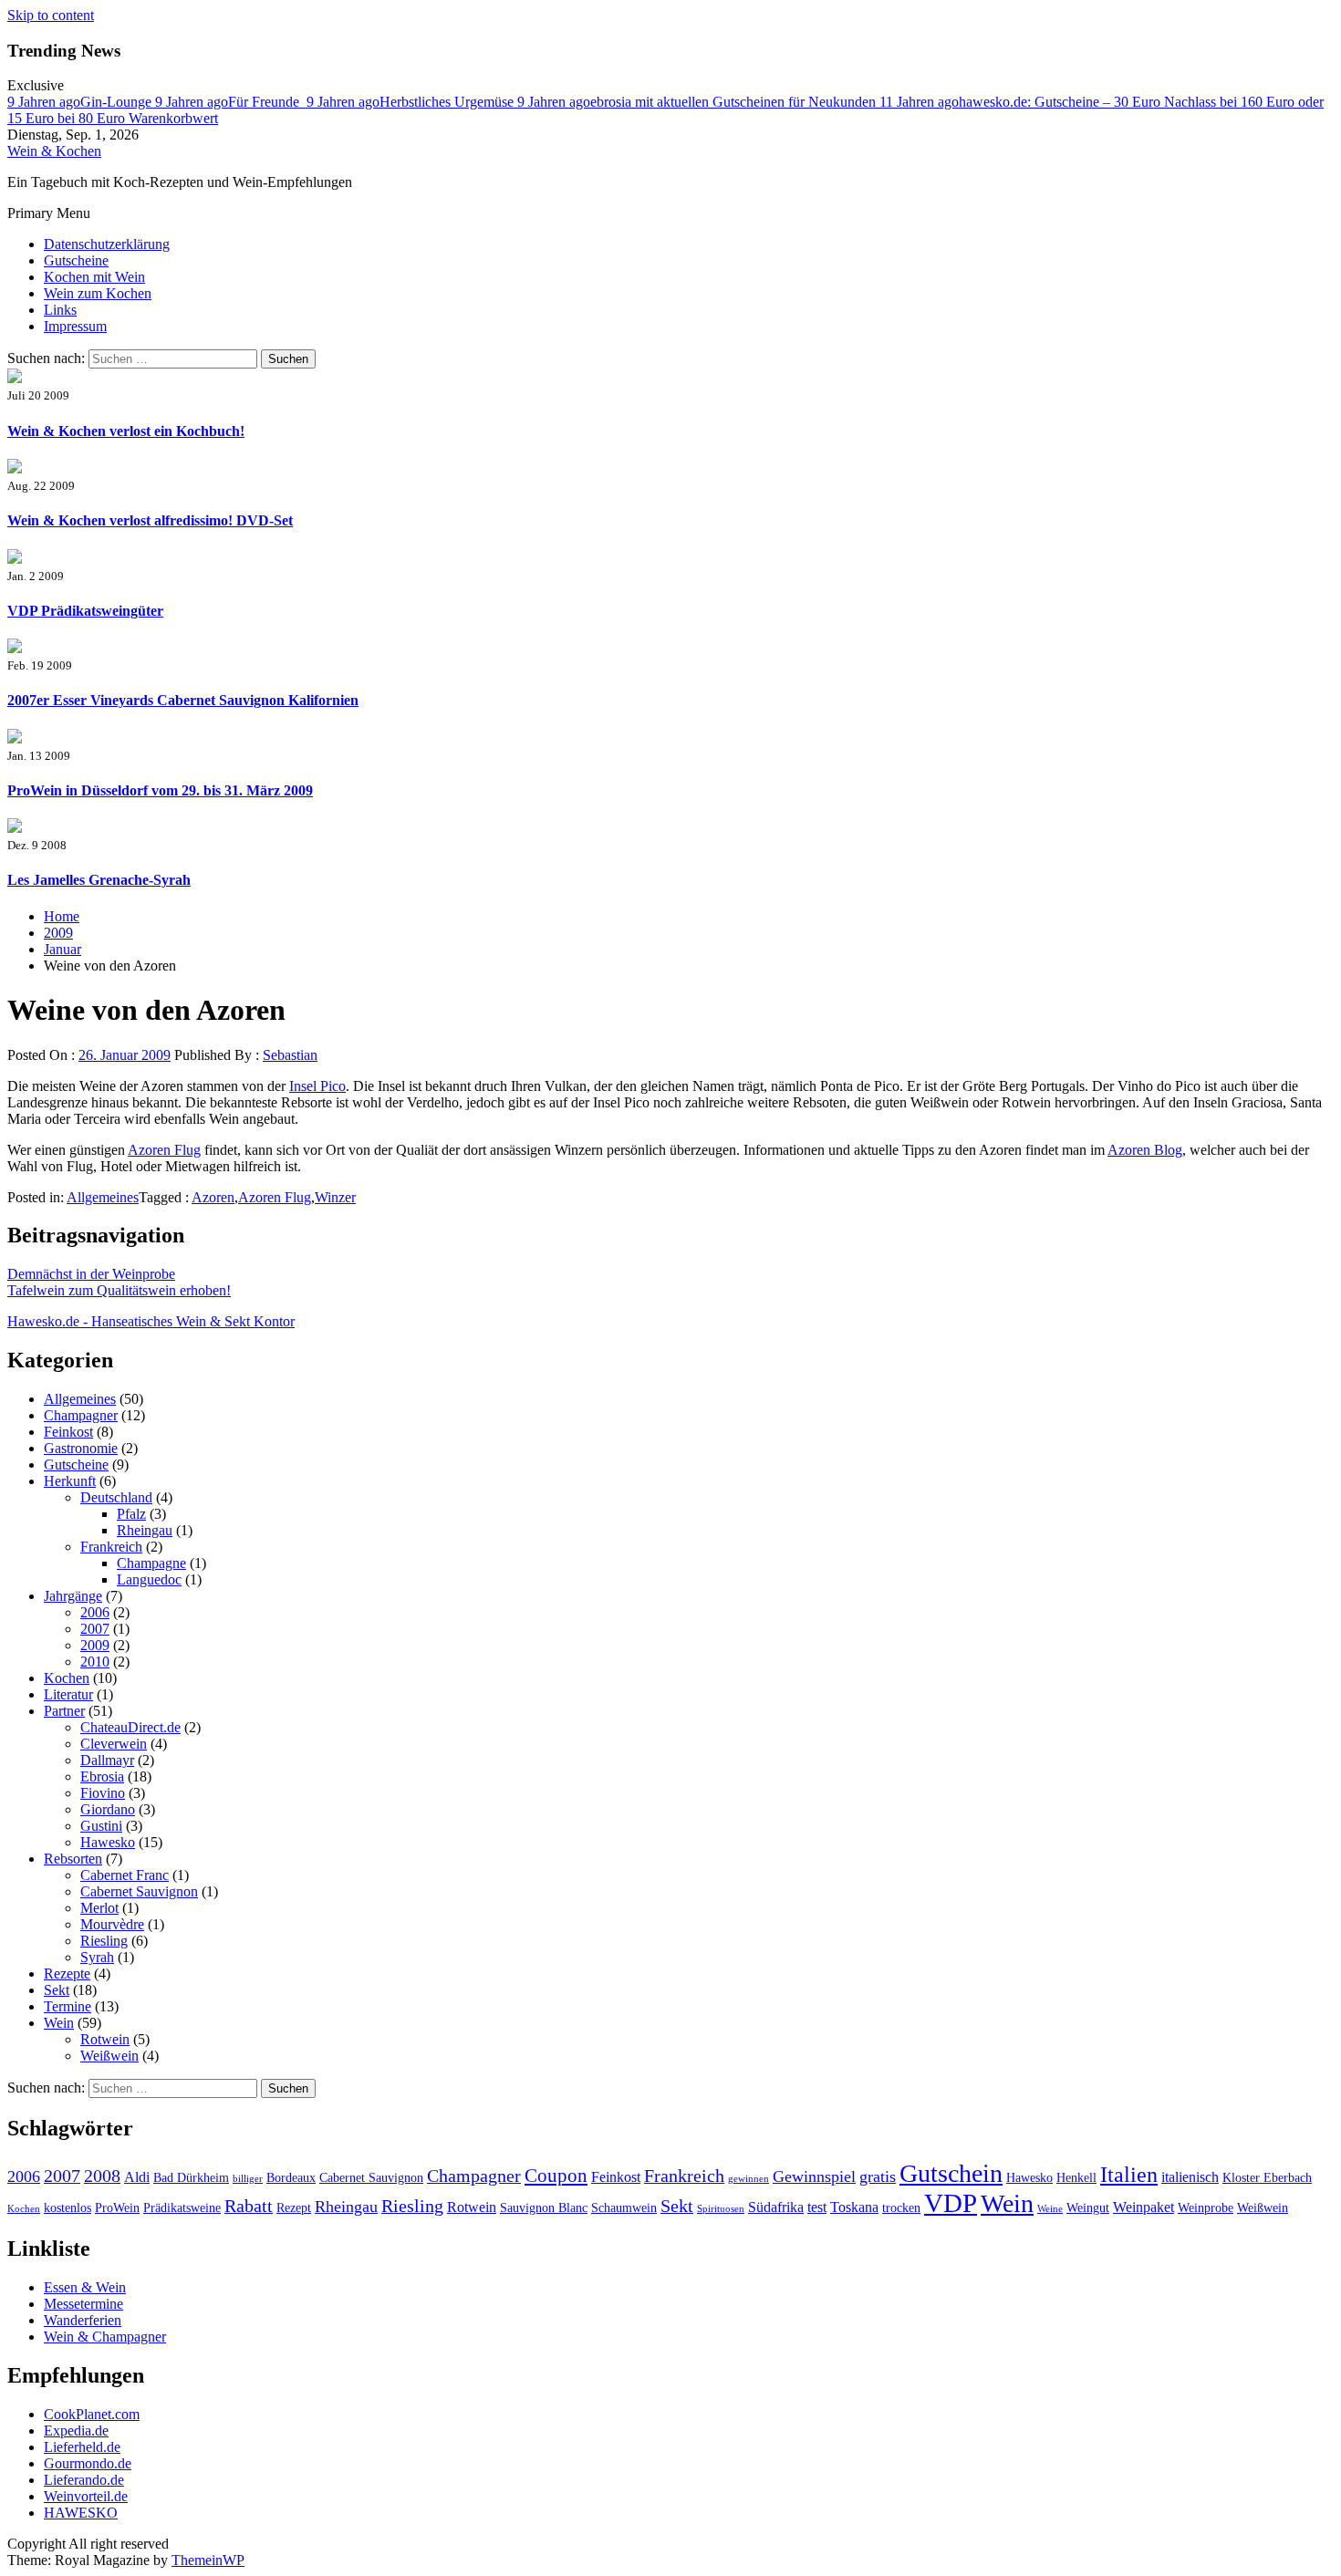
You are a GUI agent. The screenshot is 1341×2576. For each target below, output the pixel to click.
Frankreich (111, 1547)
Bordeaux (291, 2178)
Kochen (67, 1678)
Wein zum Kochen (98, 293)
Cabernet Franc (125, 1875)
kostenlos (68, 2208)
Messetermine (83, 2304)
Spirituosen (721, 2209)
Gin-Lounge (81, 102)
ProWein (117, 2208)
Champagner (81, 1415)
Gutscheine (76, 260)
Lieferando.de (84, 2480)
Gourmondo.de (88, 2463)
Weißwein (109, 2056)
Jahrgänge (73, 1596)
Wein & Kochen (54, 151)
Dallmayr (107, 1760)
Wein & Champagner (105, 2337)
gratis (878, 2176)
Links (60, 310)
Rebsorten (73, 1859)
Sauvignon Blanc (544, 2208)
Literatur (68, 1694)
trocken (901, 2208)
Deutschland (116, 1497)
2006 (95, 1612)
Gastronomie (81, 1448)
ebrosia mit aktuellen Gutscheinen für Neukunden (698, 102)
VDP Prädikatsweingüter (85, 611)
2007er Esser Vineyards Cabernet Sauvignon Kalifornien (183, 700)
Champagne (151, 1563)
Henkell (1076, 2178)
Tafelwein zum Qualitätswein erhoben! (119, 1290)
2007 (95, 1629)
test (817, 2207)
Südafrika (776, 2207)
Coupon (556, 2176)
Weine (1050, 2209)
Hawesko (108, 1842)
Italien (1129, 2175)
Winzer (335, 1197)
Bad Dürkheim (191, 2178)
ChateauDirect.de (130, 1727)
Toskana (854, 2207)
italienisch (1190, 2177)
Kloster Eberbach (1267, 2178)
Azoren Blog (1145, 1150)
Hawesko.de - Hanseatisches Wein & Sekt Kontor (151, 1321)
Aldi (137, 2177)
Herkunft (70, 1481)
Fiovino (103, 1793)
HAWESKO (81, 2513)
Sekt (57, 1990)
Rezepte (67, 1974)
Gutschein (951, 2173)
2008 (102, 2176)
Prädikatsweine (182, 2208)
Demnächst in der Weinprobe (91, 1274)
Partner (64, 1711)
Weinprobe (1206, 2208)
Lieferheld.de (82, 2447)
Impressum (75, 326)
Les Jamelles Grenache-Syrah (99, 880)
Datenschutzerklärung (107, 244)
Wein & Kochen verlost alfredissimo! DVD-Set (150, 520)
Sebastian (290, 1055)
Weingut (1088, 2208)
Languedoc (149, 1579)
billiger (248, 2179)
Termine (68, 2006)
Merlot (99, 1908)
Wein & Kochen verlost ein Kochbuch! (126, 431)
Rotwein (105, 2039)
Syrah (97, 1957)
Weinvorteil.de (86, 2496)
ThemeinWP (208, 2560)
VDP (951, 2203)
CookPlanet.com (92, 2414)
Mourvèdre (112, 1924)
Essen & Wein (85, 2287)
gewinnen (748, 2179)
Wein (59, 2023)
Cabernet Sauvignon (139, 1891)
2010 (95, 1662)
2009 (95, 1645)
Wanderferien (83, 2320)
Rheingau (145, 1530)
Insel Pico (317, 1086)
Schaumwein (624, 2208)
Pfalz (131, 1514)
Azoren (213, 1197)
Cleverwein (114, 1744)
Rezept (294, 2208)
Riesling (104, 1941)
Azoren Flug (164, 1150)
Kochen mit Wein (94, 277)
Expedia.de (76, 2431)
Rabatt (249, 2206)
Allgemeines (103, 1197)
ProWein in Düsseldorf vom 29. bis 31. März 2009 (160, 790)
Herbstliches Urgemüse (412, 102)
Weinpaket (1143, 2207)
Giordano (108, 1809)
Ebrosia (102, 1776)
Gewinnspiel (814, 2176)
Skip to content (51, 15)
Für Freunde (231, 102)
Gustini (101, 1826)
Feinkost (68, 1432)
